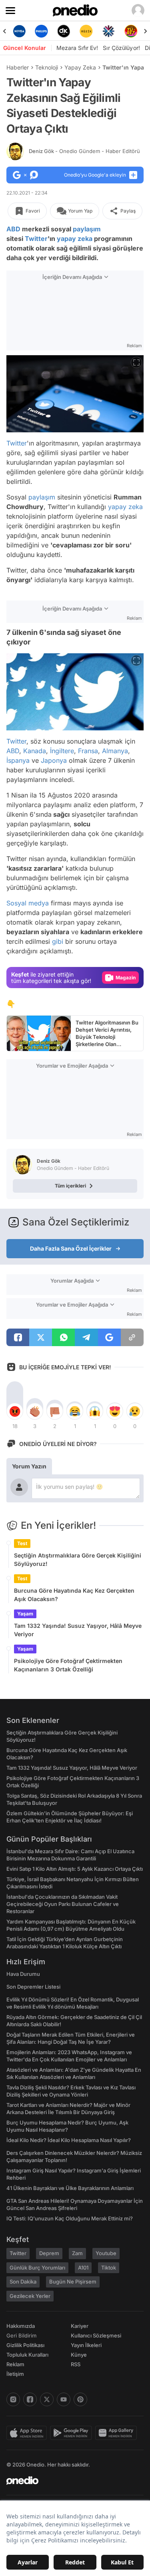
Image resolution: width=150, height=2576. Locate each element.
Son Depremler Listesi (33, 1987)
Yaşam (25, 1614)
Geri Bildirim (21, 2335)
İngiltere (62, 751)
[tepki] (15, 1411)
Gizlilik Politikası (25, 2345)
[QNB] (86, 31)
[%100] (64, 31)
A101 (83, 2268)
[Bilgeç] (131, 31)
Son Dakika (23, 2282)
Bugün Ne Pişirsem (73, 2282)
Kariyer (80, 2326)
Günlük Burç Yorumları (37, 2268)
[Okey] (42, 31)
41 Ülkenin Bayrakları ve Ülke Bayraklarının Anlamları (70, 2188)
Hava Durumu (23, 1974)
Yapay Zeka (80, 67)
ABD (13, 229)
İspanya (18, 760)
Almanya (115, 751)
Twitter (36, 239)
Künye (79, 2355)
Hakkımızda (21, 2326)
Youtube (106, 2253)
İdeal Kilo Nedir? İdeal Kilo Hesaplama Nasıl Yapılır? (69, 2140)
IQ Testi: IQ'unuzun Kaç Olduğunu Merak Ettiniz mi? (70, 2218)
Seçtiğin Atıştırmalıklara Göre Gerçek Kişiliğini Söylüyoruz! (78, 1560)
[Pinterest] (80, 2399)
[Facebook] (30, 2399)
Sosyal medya (28, 903)
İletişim (15, 2374)
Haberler (18, 67)
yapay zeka (75, 239)
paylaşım (87, 229)
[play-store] (73, 2433)
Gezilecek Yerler (30, 2296)
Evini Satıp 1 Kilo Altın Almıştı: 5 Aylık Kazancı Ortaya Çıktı (75, 1869)
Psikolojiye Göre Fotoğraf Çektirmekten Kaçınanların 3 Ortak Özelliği (68, 1665)
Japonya (54, 760)
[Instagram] (13, 2399)
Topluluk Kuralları (27, 2355)
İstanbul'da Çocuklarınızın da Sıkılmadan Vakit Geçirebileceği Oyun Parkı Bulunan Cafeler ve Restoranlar (63, 1904)
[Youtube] (64, 2399)
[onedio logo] (70, 2481)
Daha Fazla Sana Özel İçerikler (71, 1248)
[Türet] (108, 31)
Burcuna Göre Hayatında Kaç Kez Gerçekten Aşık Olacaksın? (74, 1595)
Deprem (49, 2253)
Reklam (15, 2364)
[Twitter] (47, 2399)
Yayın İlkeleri (86, 2345)
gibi (58, 941)
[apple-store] (28, 2433)
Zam (77, 2253)
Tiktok (109, 2268)
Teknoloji (47, 67)
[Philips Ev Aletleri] (19, 31)
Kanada (35, 751)
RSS (76, 2364)
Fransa (88, 751)
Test (22, 1543)
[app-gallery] (118, 2433)
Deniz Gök (84, 151)
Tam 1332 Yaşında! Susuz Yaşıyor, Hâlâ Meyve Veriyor (78, 1630)
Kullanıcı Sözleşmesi (96, 2335)
